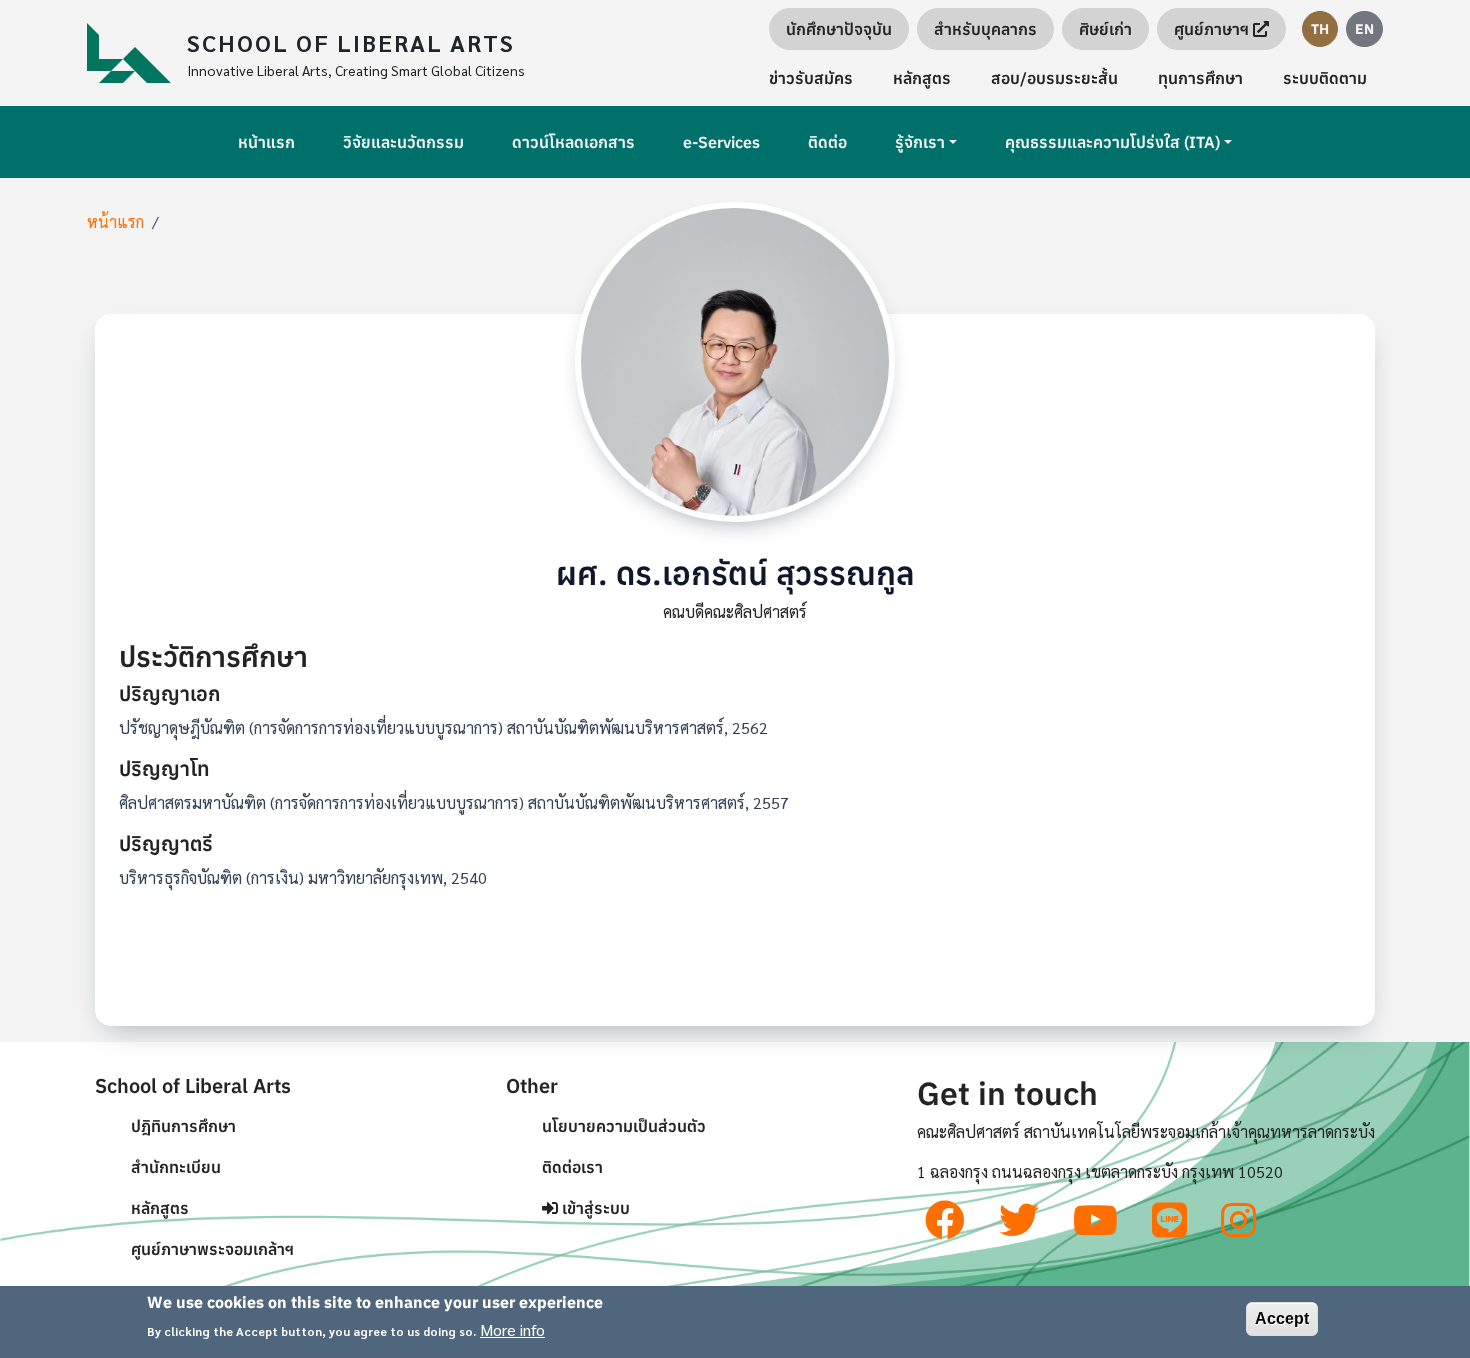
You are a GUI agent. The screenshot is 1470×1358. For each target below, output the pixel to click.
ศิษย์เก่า (1105, 29)
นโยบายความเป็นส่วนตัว (624, 1126)
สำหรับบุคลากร (985, 29)
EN (1364, 29)
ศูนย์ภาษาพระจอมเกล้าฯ (212, 1249)
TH (1320, 29)
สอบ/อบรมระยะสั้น (1054, 78)
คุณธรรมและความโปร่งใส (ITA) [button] (1112, 142)
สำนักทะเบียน (176, 1167)
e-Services (721, 142)
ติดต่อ (827, 142)
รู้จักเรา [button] (920, 142)
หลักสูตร (922, 78)
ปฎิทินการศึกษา (183, 1126)
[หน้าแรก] (137, 53)
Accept (1282, 1318)
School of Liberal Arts (351, 42)
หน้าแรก (266, 142)
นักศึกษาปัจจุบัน (839, 29)
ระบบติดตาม (1325, 78)
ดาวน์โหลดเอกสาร (573, 142)
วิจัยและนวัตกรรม (403, 142)
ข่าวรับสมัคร (811, 78)
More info (512, 1329)
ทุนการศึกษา (1200, 78)
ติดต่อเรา (572, 1167)
